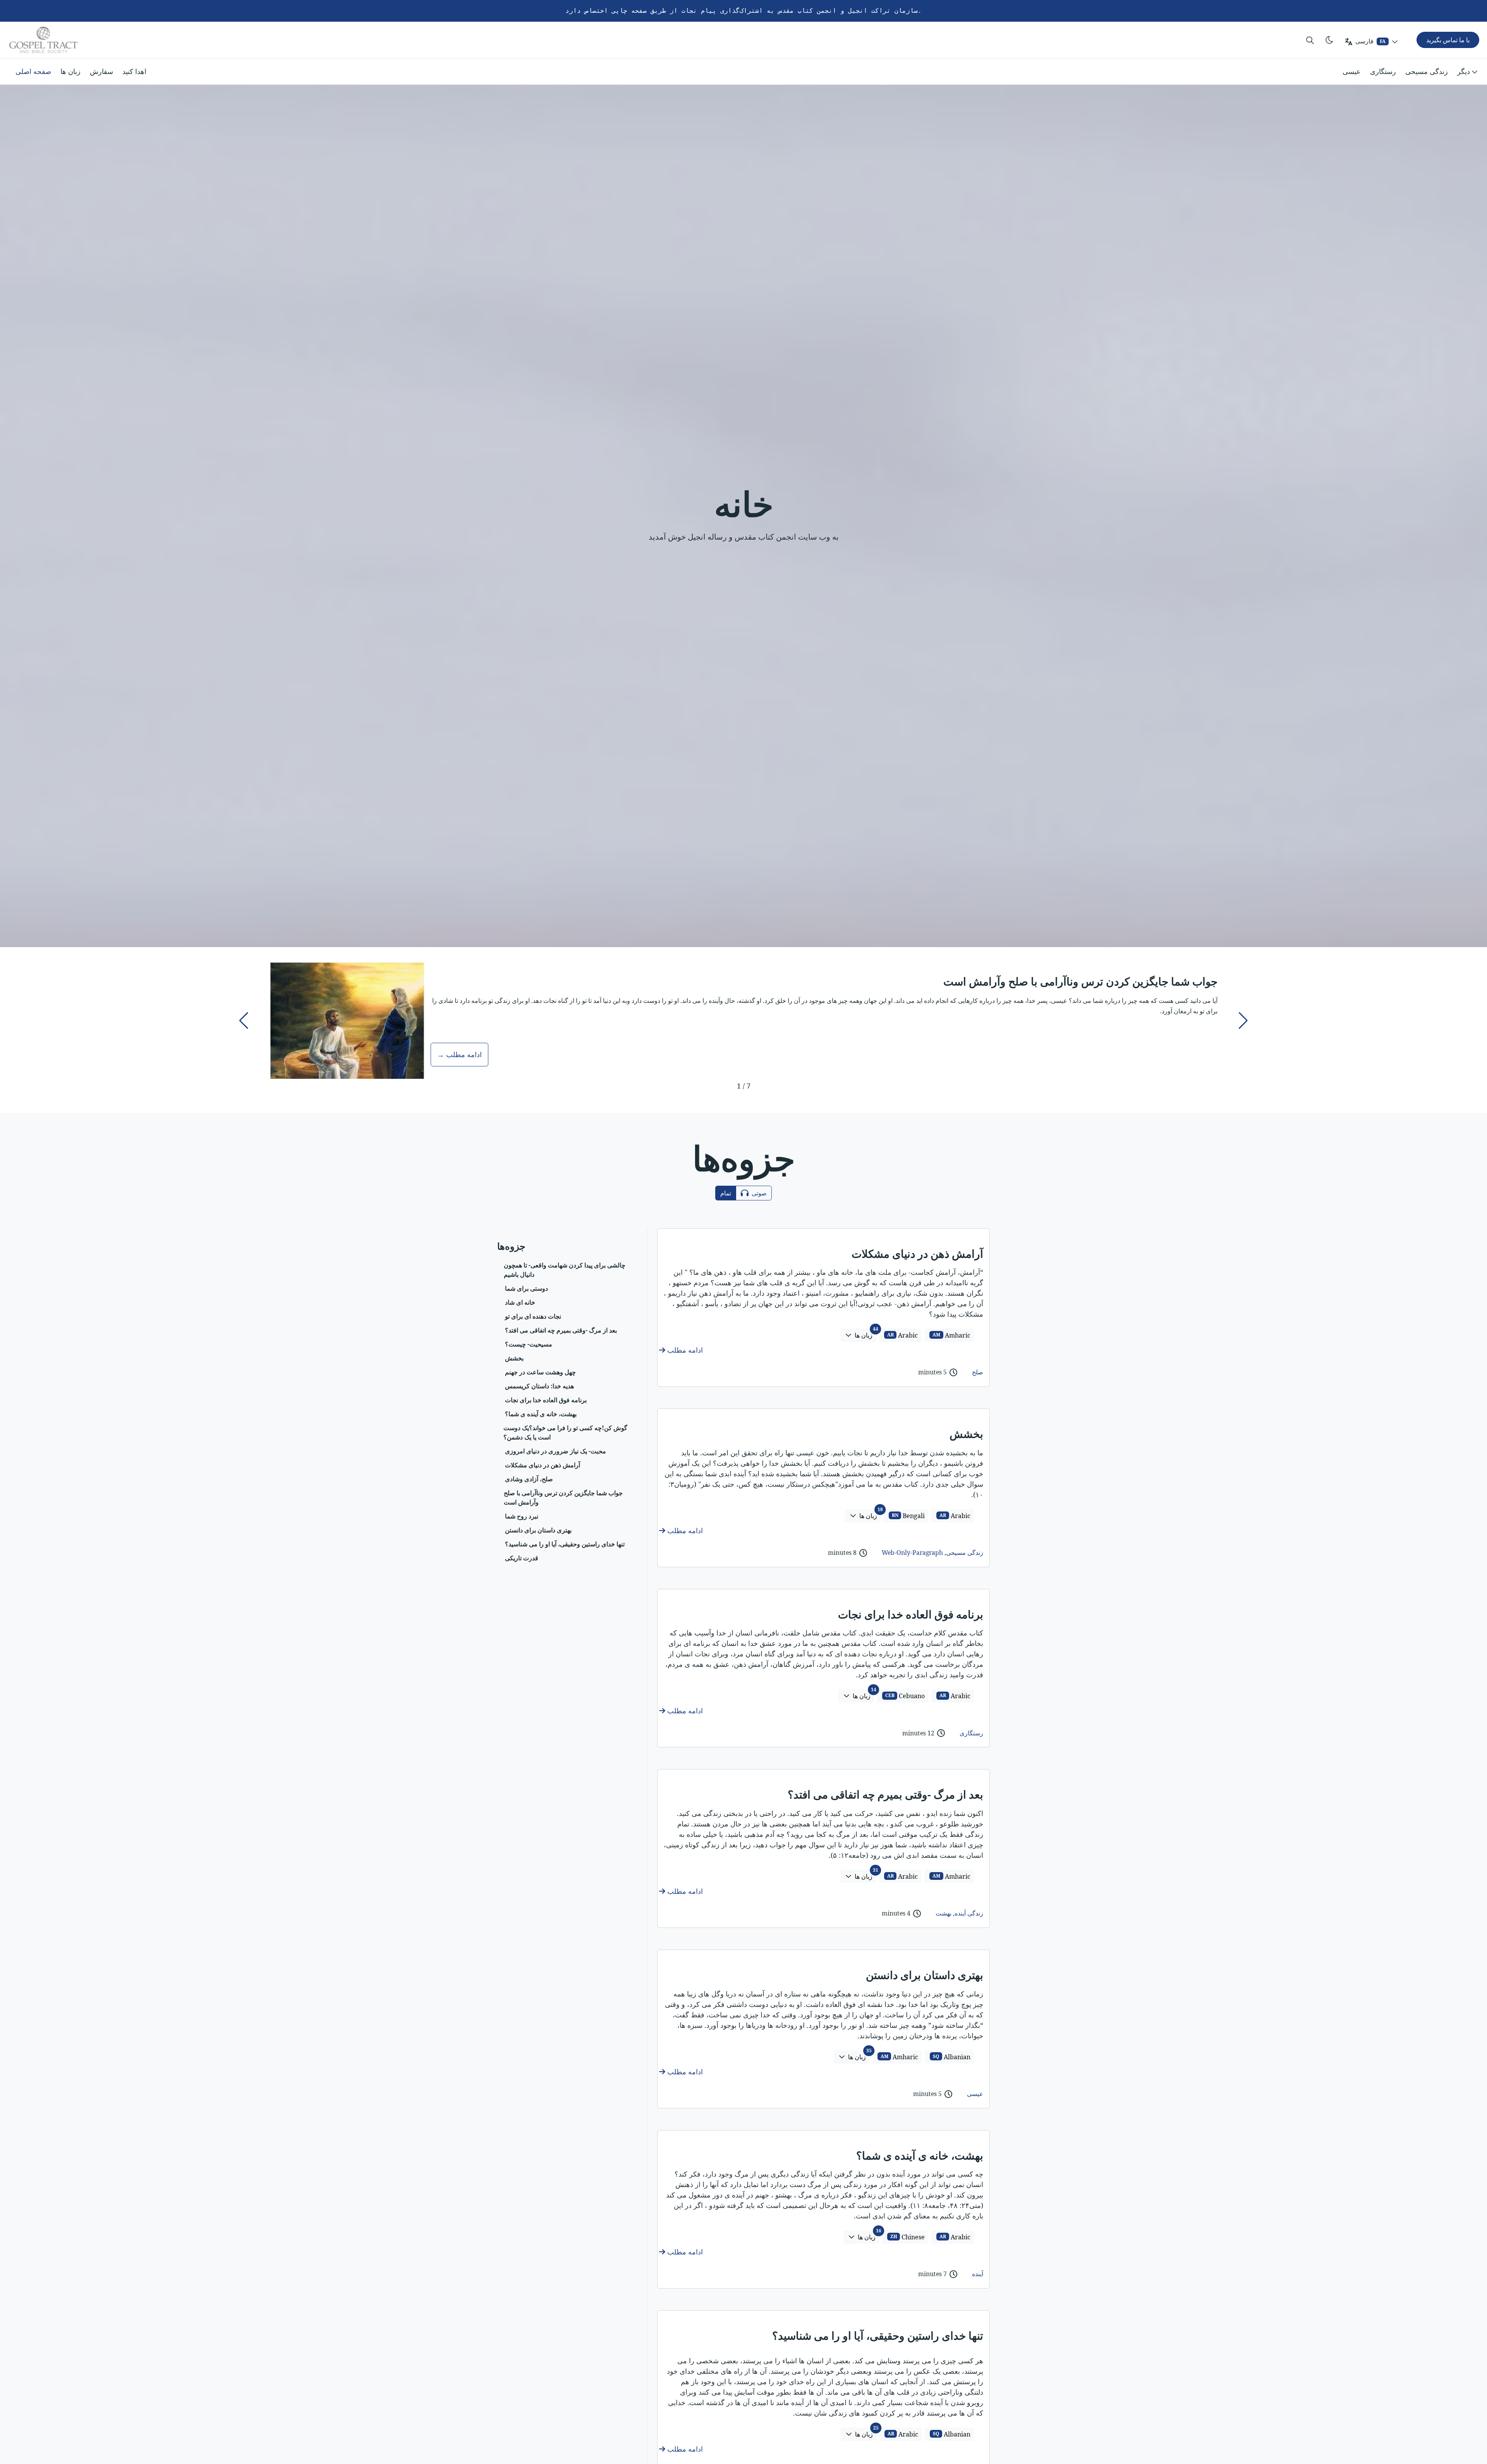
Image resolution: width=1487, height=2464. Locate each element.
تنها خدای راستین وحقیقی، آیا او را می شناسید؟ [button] (565, 1544)
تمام (726, 1193)
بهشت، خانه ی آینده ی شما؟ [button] (541, 1413)
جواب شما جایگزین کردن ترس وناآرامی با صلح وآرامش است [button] (563, 1497)
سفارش (101, 71)
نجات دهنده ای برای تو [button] (533, 1316)
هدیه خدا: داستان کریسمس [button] (539, 1386)
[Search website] (1310, 40)
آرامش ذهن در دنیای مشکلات (917, 1253)
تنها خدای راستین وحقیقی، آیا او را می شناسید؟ (878, 2335)
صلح (978, 1372)
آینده (978, 2274)
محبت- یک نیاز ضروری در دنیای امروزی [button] (555, 1451)
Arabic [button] (903, 1335)
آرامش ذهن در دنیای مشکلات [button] (543, 1465)
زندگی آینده (969, 1913)
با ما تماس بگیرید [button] (1448, 40)
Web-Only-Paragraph (912, 1553)
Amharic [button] (951, 1335)
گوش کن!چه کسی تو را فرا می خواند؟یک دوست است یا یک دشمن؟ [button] (565, 1432)
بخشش (966, 1434)
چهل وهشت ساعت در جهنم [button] (540, 1372)
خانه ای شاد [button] (520, 1302)
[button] (244, 1021)
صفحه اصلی (33, 71)
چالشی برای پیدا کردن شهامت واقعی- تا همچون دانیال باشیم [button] (565, 1269)
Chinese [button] (908, 2237)
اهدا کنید (134, 71)
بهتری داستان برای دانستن (925, 1975)
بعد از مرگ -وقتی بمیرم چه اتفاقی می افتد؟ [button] (561, 1330)
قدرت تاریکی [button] (522, 1558)
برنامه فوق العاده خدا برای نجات (911, 1614)
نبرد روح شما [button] (522, 1516)
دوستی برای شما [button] (526, 1288)
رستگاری (1383, 71)
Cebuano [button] (905, 1696)
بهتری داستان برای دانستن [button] (538, 1530)
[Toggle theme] (1329, 40)
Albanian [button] (952, 2057)
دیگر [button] (1464, 71)
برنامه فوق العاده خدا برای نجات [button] (546, 1400)
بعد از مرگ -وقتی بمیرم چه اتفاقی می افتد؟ (885, 1794)
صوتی (758, 1193)
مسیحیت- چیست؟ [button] (529, 1344)
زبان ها (70, 71)
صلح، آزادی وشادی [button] (529, 1479)
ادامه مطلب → (459, 1054)
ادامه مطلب (684, 1350)
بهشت (944, 1913)
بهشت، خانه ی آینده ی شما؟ (920, 2155)
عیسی (1352, 71)
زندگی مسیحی (1427, 71)
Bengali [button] (908, 1516)
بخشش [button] (514, 1358)
